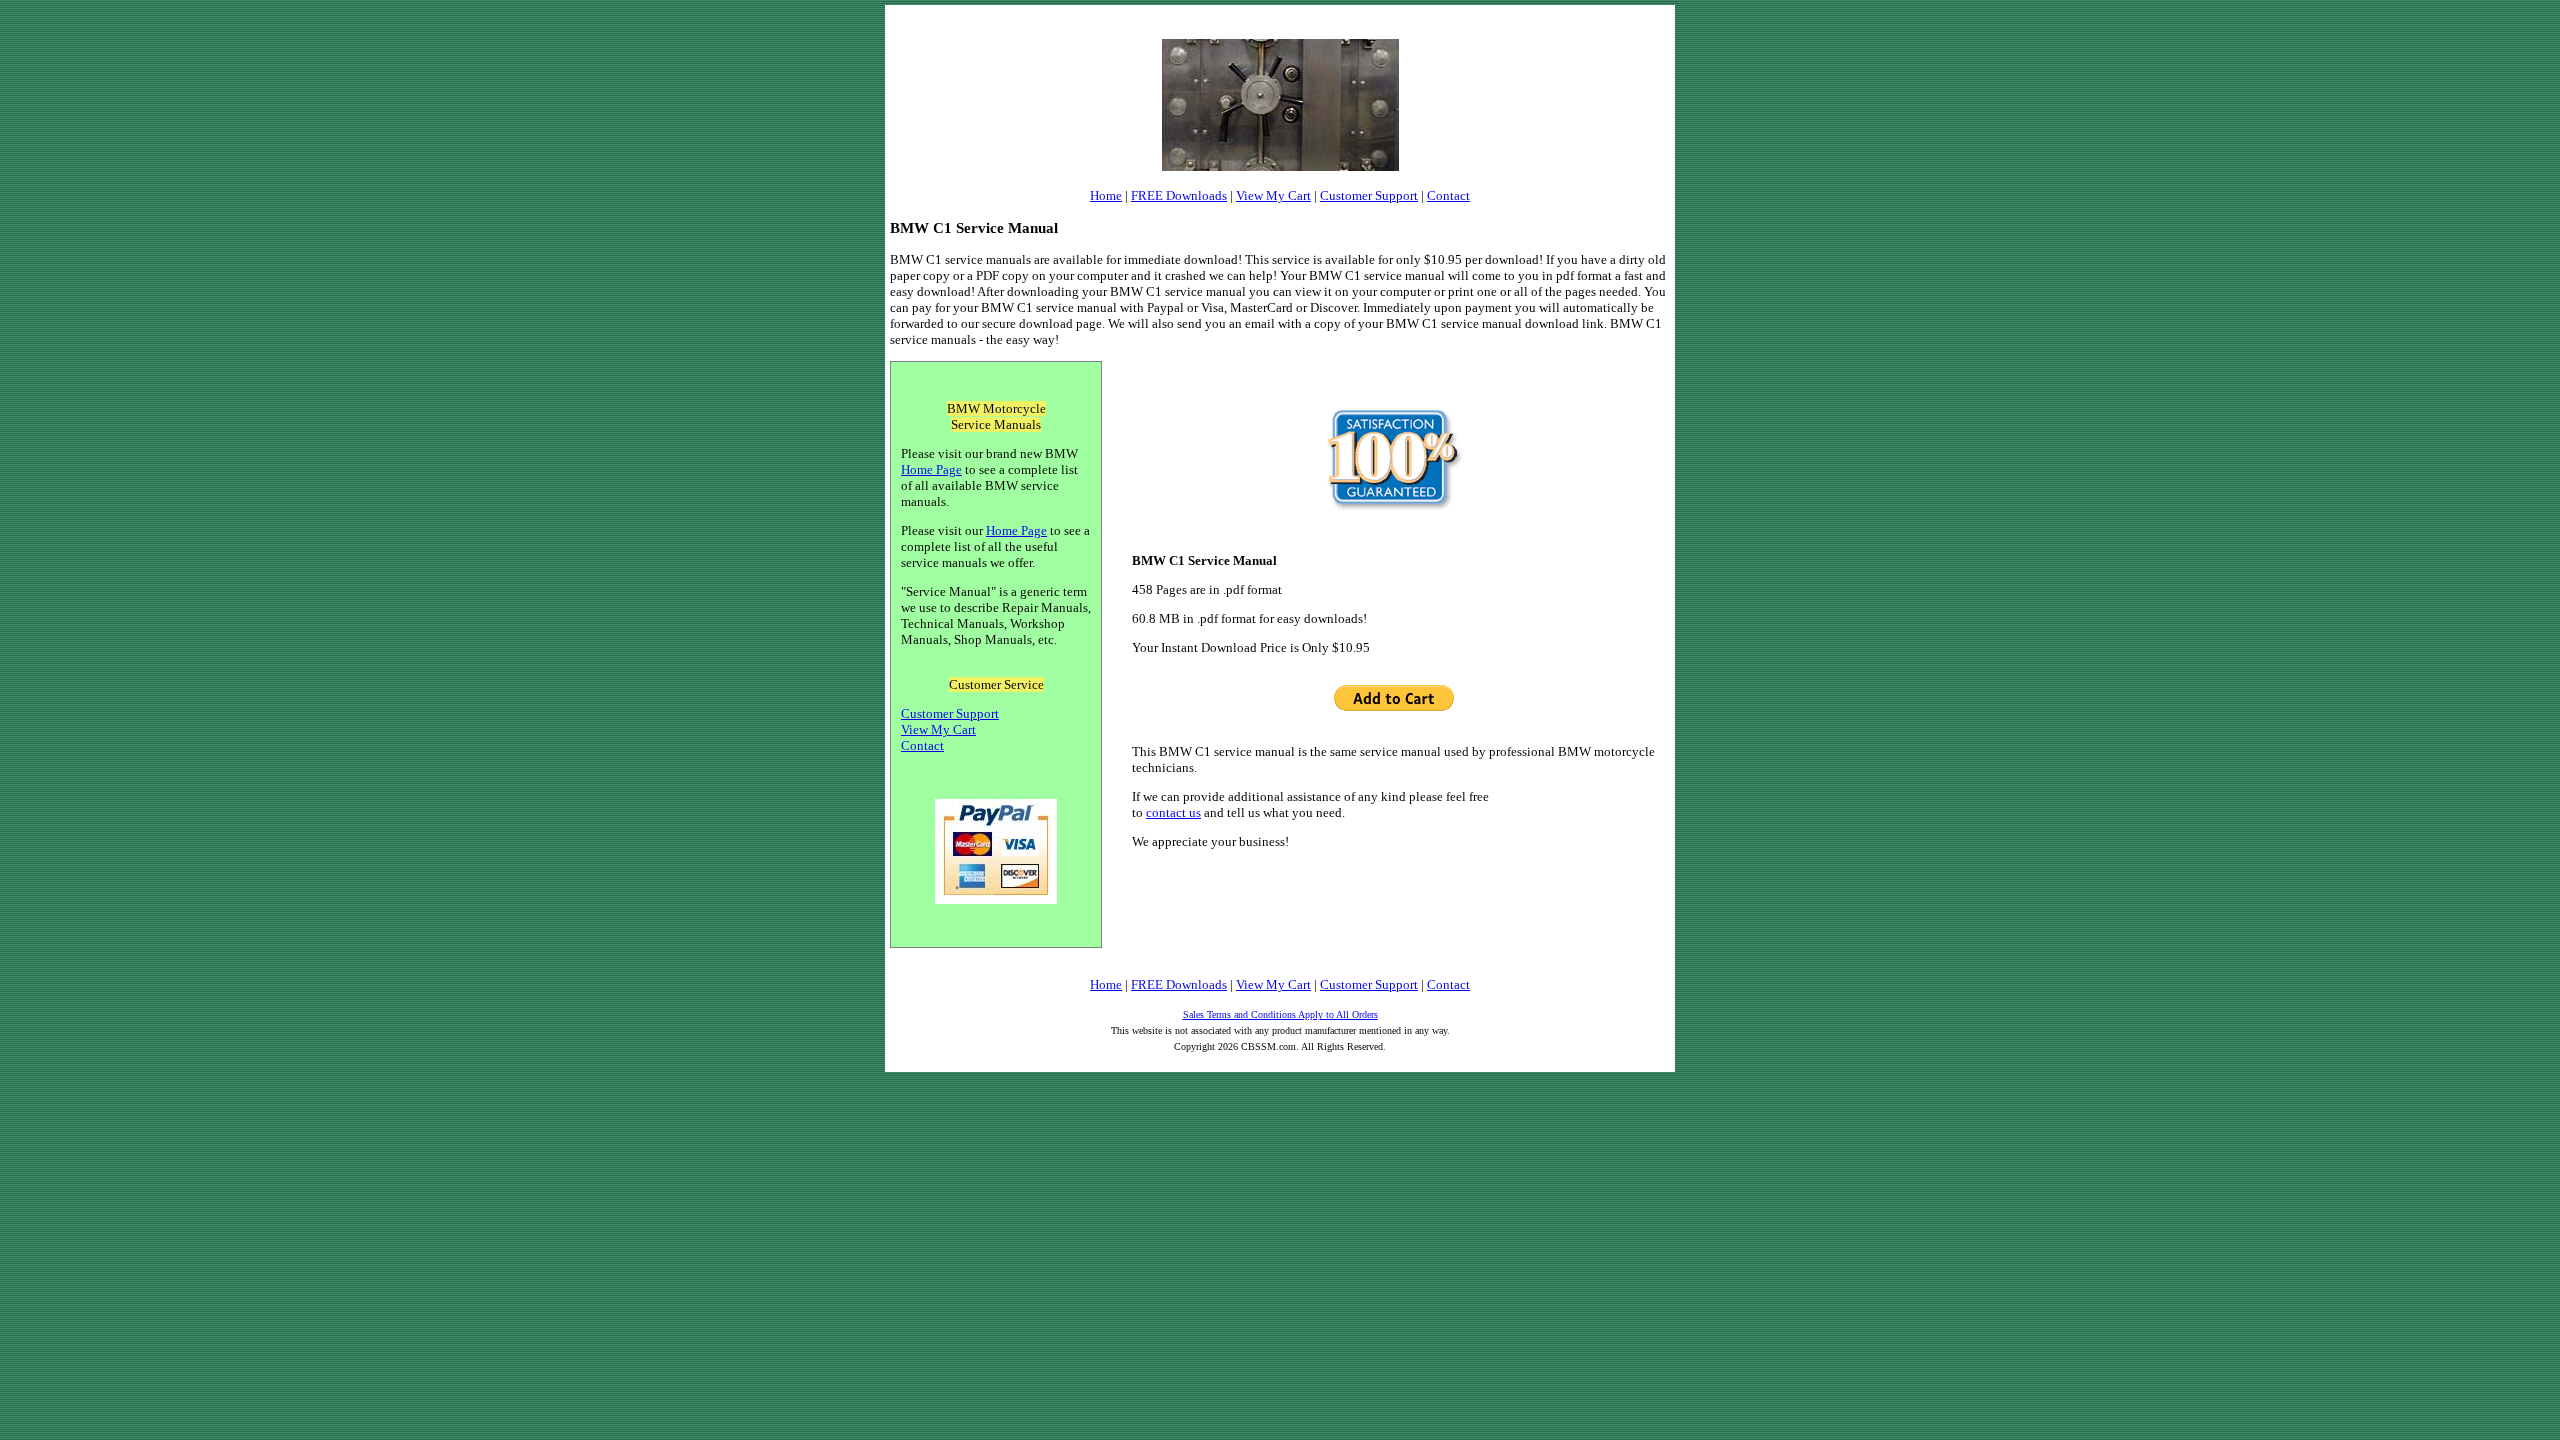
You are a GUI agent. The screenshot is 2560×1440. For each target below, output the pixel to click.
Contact (1448, 195)
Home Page (931, 469)
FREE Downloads (1179, 195)
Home (1106, 195)
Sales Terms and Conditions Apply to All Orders (1280, 1014)
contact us (1173, 812)
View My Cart (1273, 195)
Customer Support (1369, 195)
